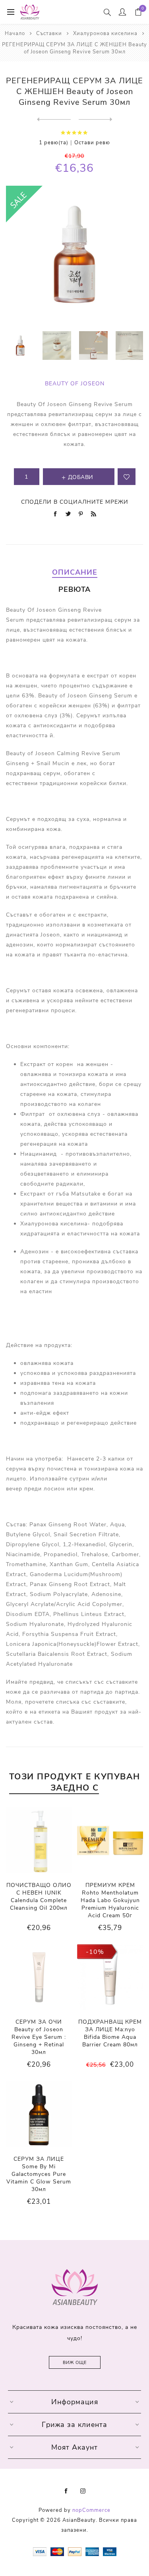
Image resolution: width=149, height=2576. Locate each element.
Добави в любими (127, 477)
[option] (20, 346)
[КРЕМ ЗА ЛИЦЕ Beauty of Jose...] (96, 120)
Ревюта (74, 589)
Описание (75, 572)
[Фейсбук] (66, 2491)
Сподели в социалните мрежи (75, 502)
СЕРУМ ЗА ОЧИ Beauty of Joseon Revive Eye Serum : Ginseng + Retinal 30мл (39, 2037)
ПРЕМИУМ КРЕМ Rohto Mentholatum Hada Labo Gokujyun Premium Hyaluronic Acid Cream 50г (110, 1900)
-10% (95, 1952)
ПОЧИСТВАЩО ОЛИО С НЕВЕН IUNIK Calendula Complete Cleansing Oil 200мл (39, 1897)
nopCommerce (91, 2510)
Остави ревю (92, 143)
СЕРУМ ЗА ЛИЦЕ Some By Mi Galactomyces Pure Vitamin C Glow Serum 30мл (39, 2174)
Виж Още (75, 2363)
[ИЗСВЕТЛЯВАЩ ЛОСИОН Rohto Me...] (54, 120)
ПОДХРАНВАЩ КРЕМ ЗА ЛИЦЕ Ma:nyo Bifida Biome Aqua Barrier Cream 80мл (110, 2033)
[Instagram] (83, 2491)
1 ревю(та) (54, 143)
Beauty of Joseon (75, 384)
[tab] (74, 572)
